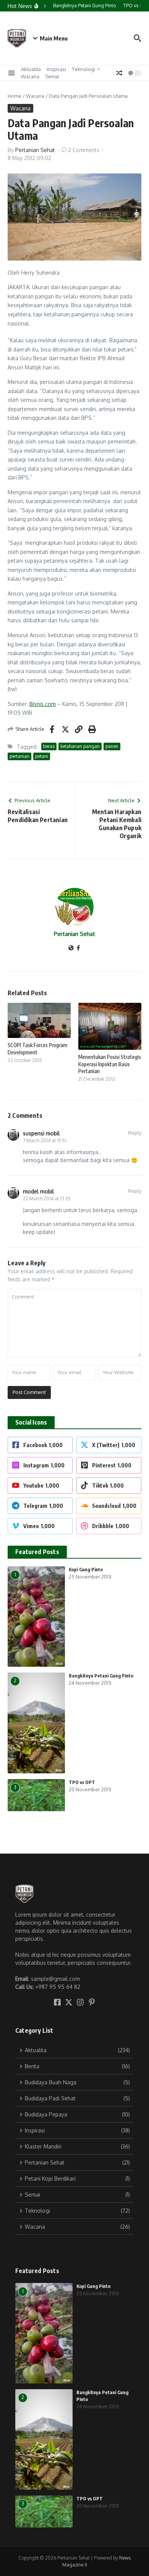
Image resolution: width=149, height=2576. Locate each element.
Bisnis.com (43, 704)
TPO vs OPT (82, 1782)
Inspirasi (56, 69)
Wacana (30, 76)
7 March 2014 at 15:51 (45, 1141)
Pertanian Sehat (35, 150)
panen (112, 746)
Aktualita (31, 69)
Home (15, 96)
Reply (135, 1133)
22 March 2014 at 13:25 (47, 1199)
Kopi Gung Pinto (86, 1570)
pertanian (19, 756)
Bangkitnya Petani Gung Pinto (101, 1676)
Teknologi (83, 69)
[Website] (71, 948)
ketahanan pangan (80, 746)
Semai (52, 76)
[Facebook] (78, 948)
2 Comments (84, 150)
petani (42, 756)
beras (49, 746)
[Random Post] (119, 73)
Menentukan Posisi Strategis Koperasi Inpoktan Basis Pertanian (110, 1064)
